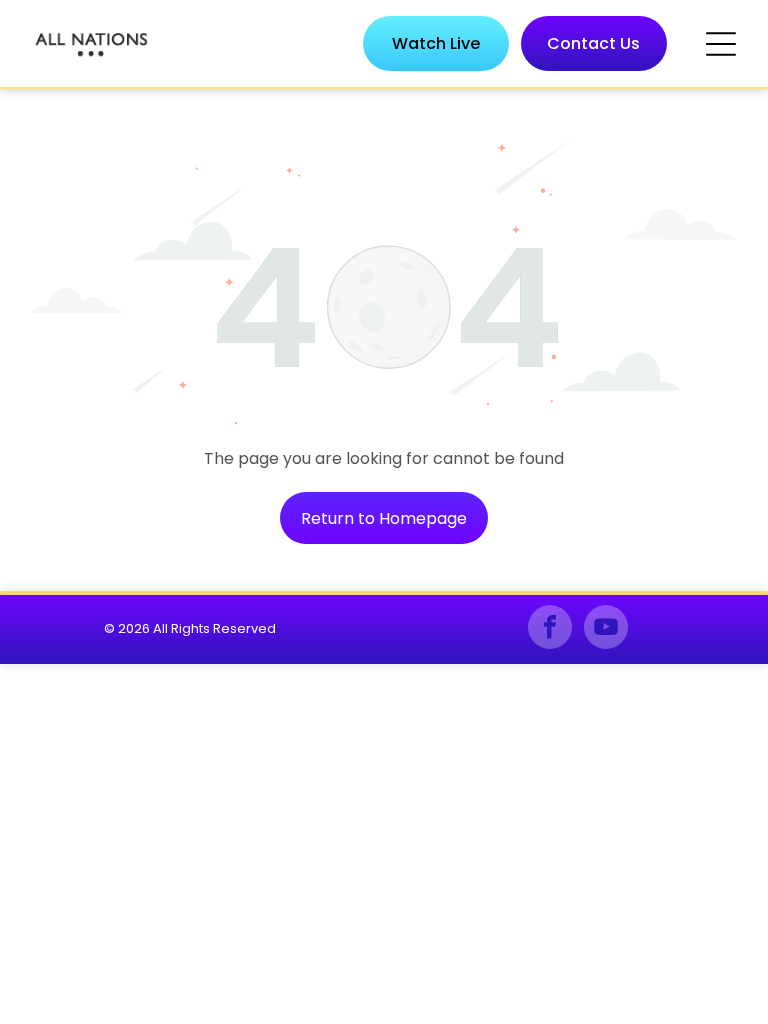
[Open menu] (721, 44)
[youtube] (606, 629)
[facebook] (550, 629)
